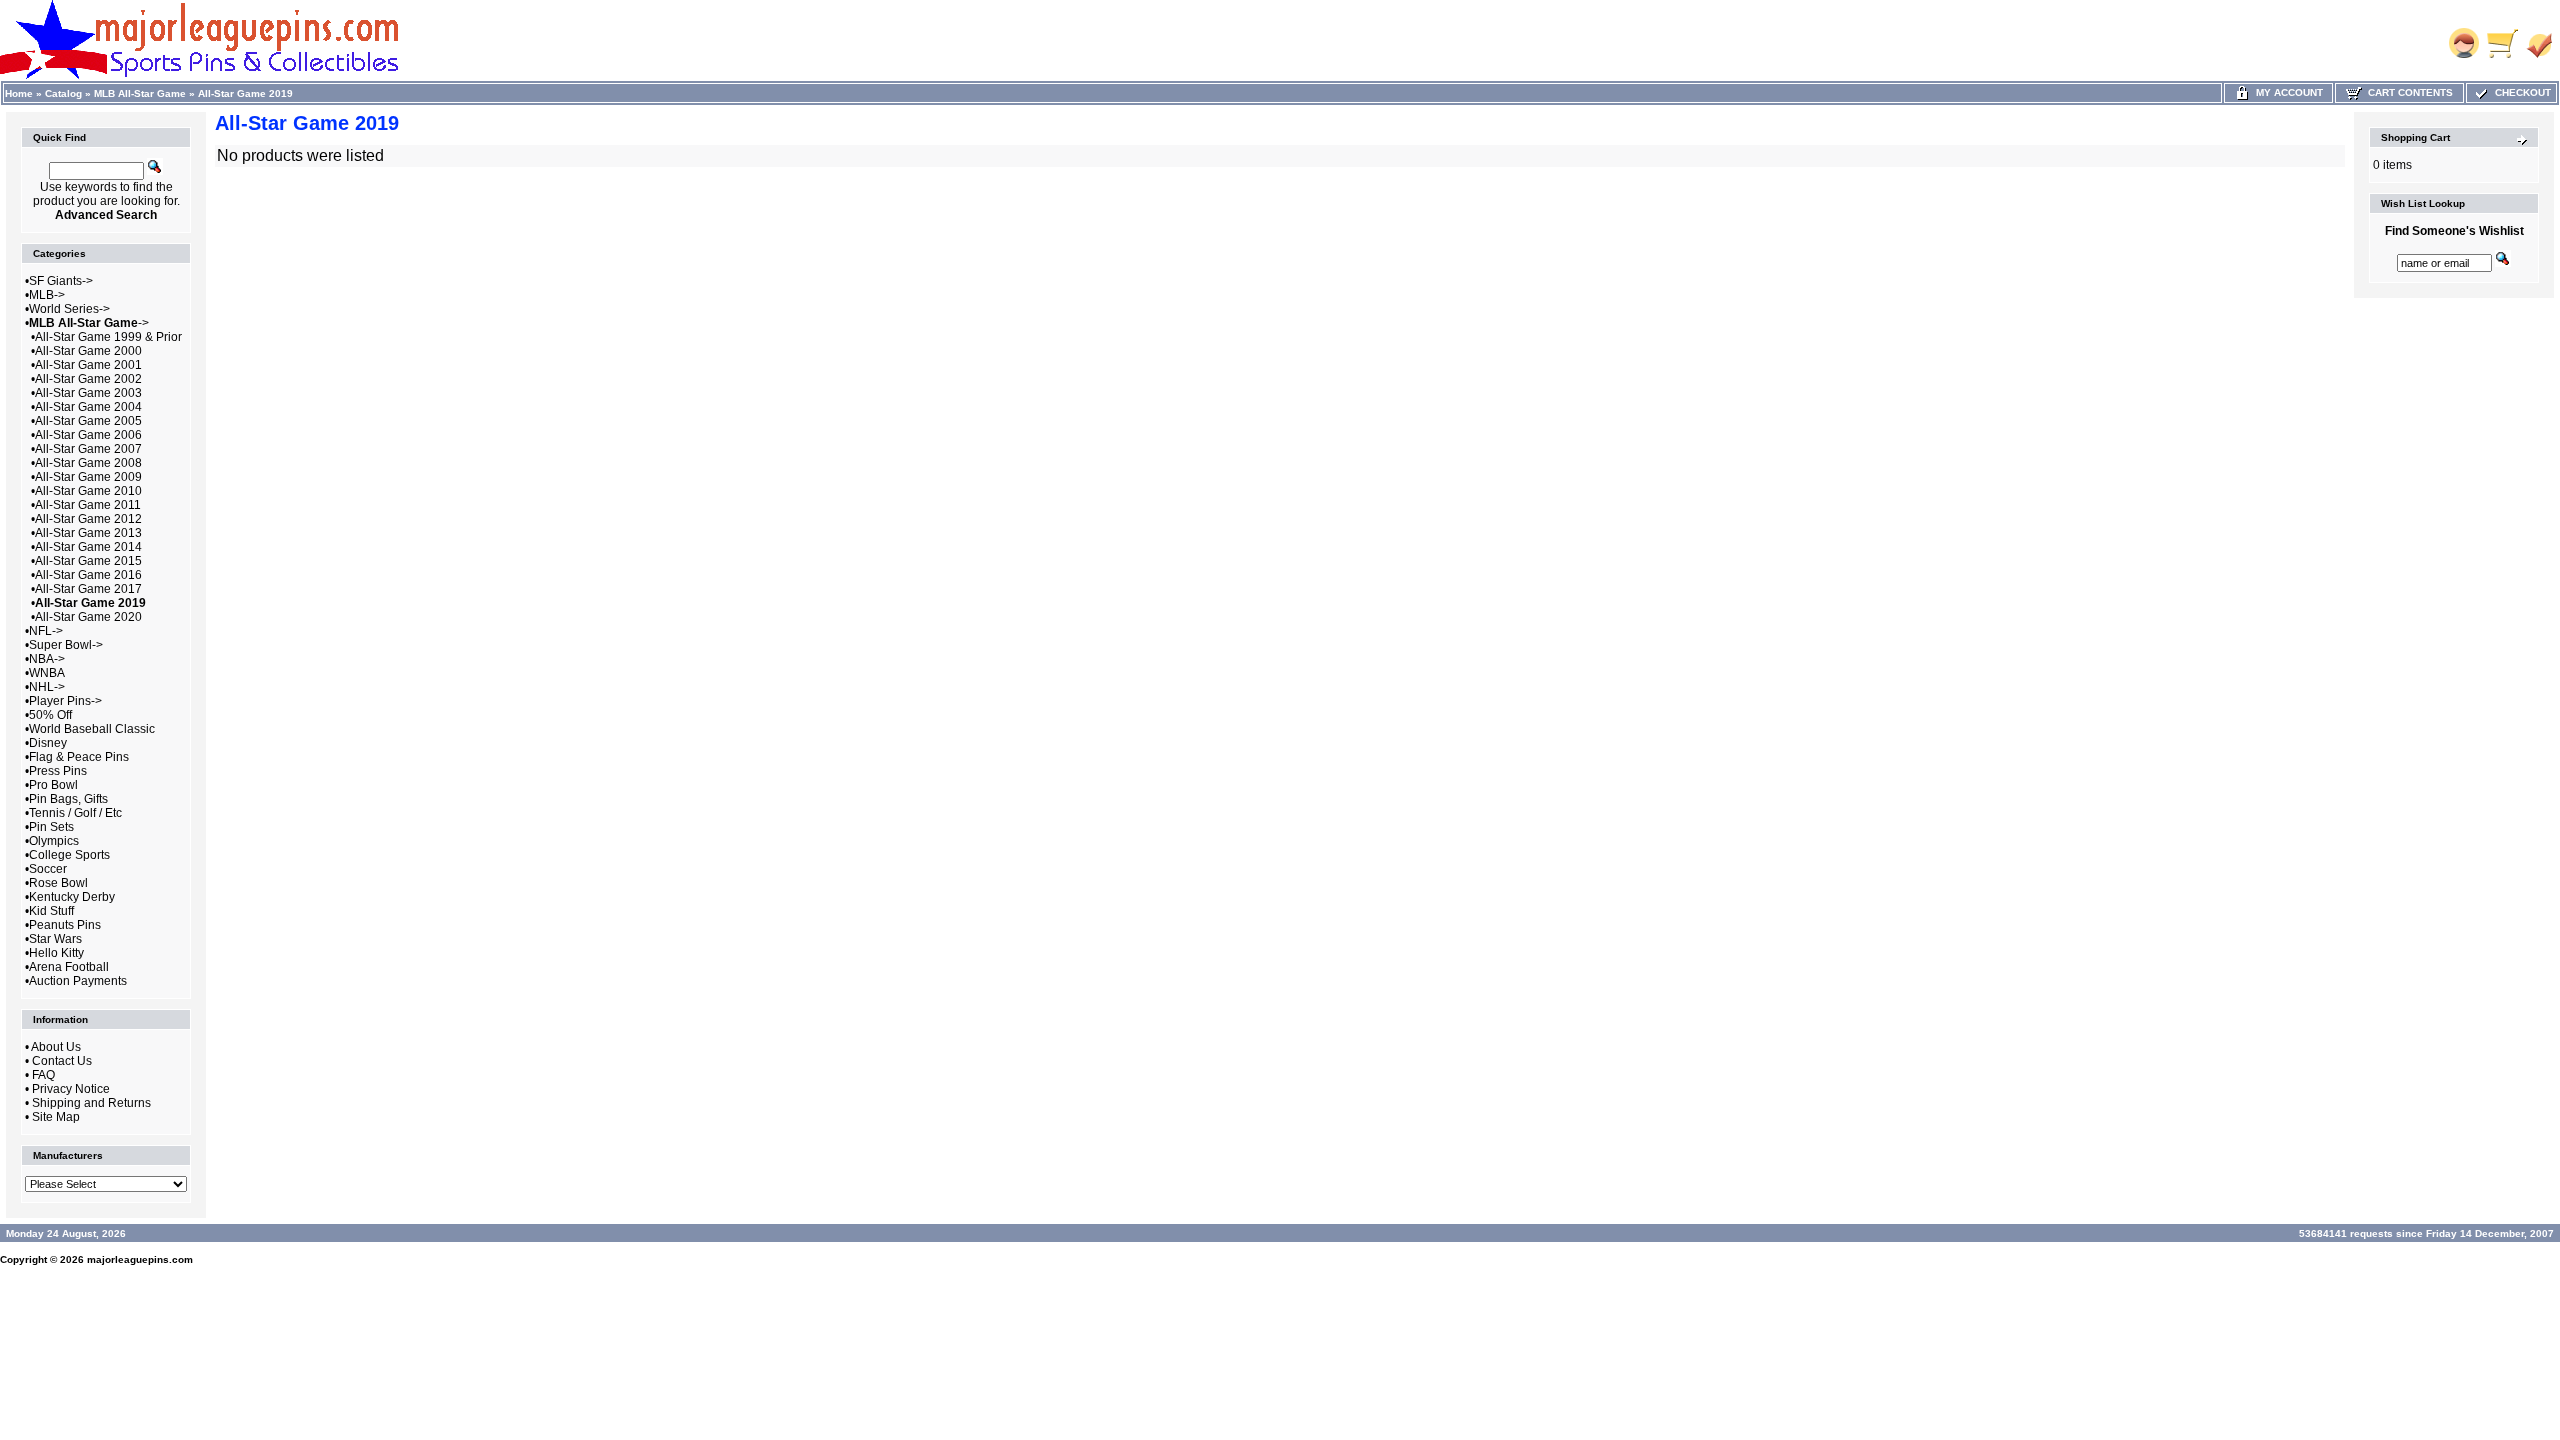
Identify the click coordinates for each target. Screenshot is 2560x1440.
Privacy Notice (71, 1089)
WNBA (47, 673)
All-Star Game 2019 (245, 93)
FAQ (43, 1075)
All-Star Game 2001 (88, 365)
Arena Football (69, 967)
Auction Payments (78, 981)
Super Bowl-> (66, 645)
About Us (56, 1047)
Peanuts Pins (65, 925)
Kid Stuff (51, 911)
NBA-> (47, 659)
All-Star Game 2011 (88, 505)
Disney (48, 743)
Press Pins (58, 771)
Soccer (48, 869)
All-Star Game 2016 (88, 575)
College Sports (69, 855)
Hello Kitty (56, 953)
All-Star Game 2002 (88, 379)
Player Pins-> (65, 701)
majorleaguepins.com (140, 1259)
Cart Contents (2407, 92)
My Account (2286, 92)
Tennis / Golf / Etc (75, 813)
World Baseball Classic (92, 729)
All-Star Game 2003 (88, 393)
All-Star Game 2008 (88, 463)
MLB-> (47, 295)
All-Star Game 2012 (88, 519)
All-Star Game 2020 (88, 617)
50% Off (50, 715)
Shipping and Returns (91, 1103)
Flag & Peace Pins (79, 757)
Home (19, 93)
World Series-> (69, 309)
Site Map (56, 1117)
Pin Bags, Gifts (68, 799)
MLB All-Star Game (140, 93)
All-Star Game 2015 (88, 561)
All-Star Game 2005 (88, 421)
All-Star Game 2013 (88, 533)
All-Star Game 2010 (88, 491)
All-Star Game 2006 (88, 435)
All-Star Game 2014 (88, 547)
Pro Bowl (53, 785)
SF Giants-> (61, 281)
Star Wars (55, 939)
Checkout (2520, 92)
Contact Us (62, 1061)
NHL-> (47, 687)
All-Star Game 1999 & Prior (108, 337)
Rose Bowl (58, 883)
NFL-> (46, 631)
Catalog (63, 93)
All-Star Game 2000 (88, 351)
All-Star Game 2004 (88, 407)
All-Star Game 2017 (88, 589)
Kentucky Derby (72, 897)
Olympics (54, 841)
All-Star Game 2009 (88, 477)
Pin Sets (51, 827)
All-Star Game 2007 (88, 449)
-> (89, 323)
